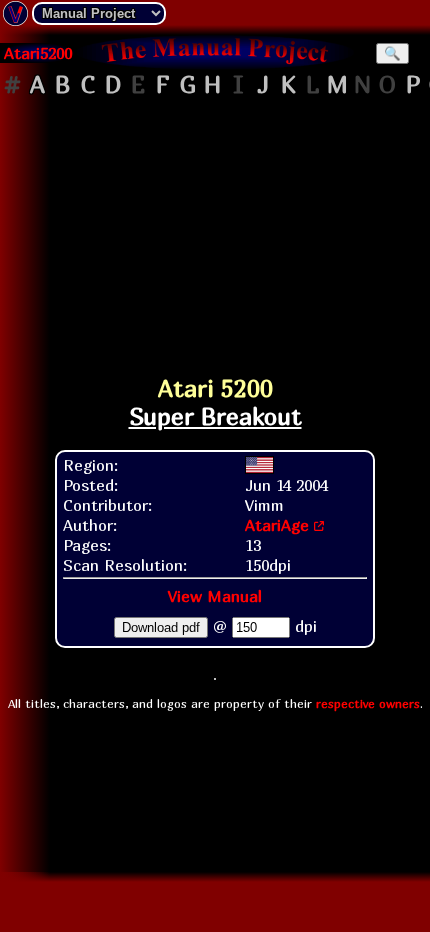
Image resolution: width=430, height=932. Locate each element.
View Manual (215, 596)
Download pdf (161, 627)
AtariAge (277, 525)
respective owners (368, 703)
